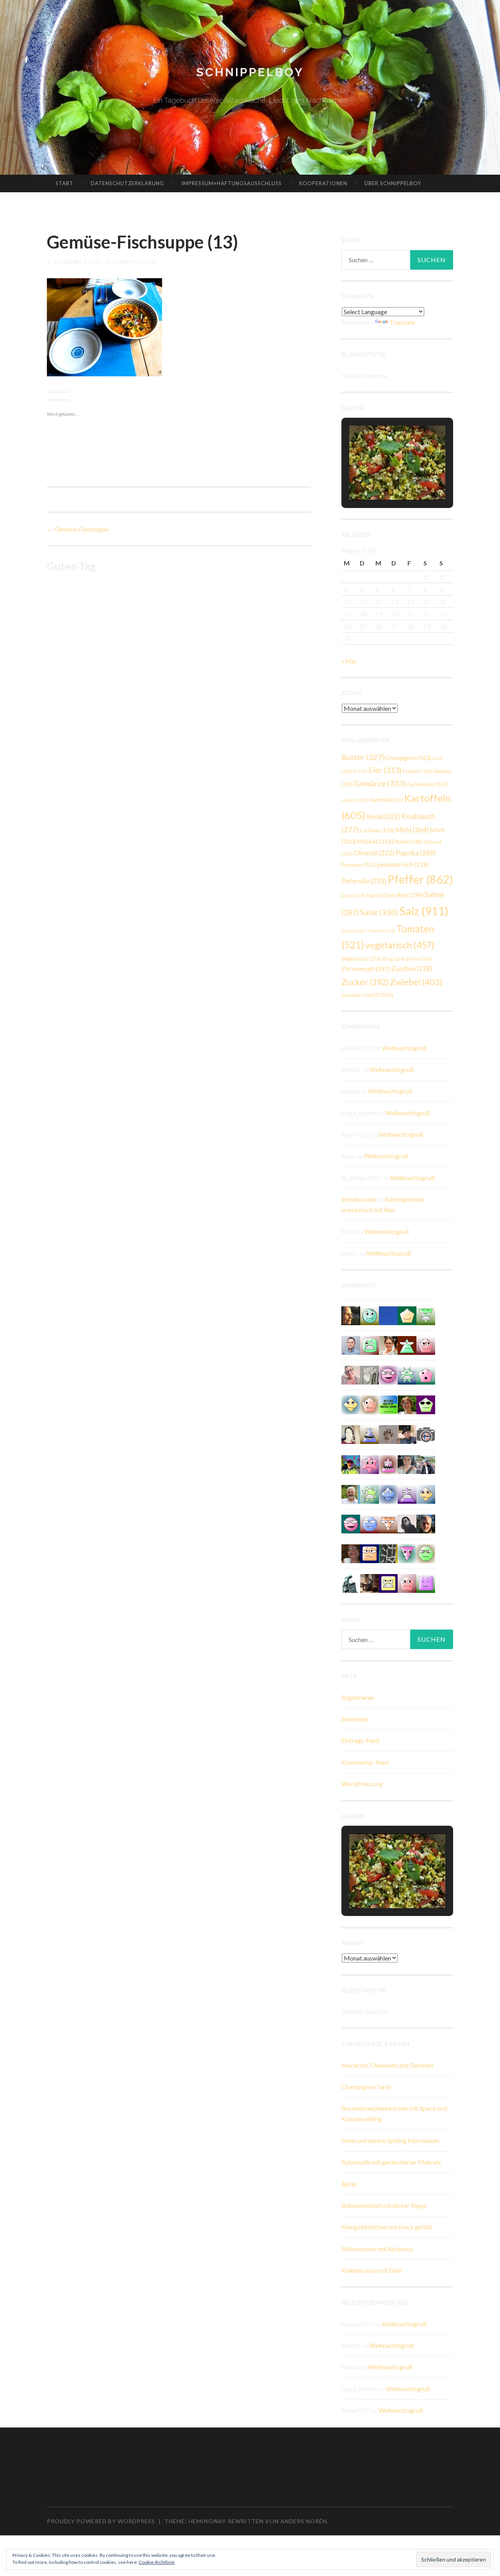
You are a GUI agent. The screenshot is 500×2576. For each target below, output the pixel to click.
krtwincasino (359, 1199)
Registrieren (358, 1697)
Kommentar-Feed (365, 1762)
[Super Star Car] (370, 1553)
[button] (379, 478)
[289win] (388, 1493)
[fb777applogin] (351, 1523)
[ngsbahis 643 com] (426, 1315)
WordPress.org (362, 1784)
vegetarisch (400, 945)
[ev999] (407, 1582)
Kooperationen (323, 183)
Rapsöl (381, 895)
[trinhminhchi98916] (370, 1404)
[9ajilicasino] (370, 1315)
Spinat (354, 931)
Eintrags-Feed (360, 1740)
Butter (363, 757)
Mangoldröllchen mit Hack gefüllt (387, 2227)
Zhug (393, 959)
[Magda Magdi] (370, 1374)
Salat (379, 912)
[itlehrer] (370, 1582)
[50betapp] (426, 1553)
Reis (410, 895)
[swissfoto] (388, 1553)
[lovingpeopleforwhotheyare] (407, 1374)
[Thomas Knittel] (407, 1434)
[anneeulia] (351, 1315)
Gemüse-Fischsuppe (78, 529)
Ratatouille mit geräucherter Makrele (391, 2162)
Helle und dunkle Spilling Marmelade (390, 2140)
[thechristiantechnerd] (388, 1344)
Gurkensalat (428, 784)
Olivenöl (374, 853)
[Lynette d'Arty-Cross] (388, 1315)
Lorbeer (377, 830)
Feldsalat (417, 771)
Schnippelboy (250, 72)
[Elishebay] (407, 1464)
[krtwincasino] (388, 1374)
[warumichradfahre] (351, 1464)
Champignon (408, 758)
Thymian (381, 931)
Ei (360, 771)
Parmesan (359, 865)
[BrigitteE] (388, 1434)
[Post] (388, 1523)
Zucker (365, 982)
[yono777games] (388, 1464)
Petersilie (364, 881)
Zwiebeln (357, 995)
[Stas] (351, 1344)
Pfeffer (420, 879)
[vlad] (370, 1434)
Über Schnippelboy (393, 183)
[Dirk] (426, 1434)
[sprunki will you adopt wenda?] (426, 1374)
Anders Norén (304, 2521)
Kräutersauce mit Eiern (372, 2270)
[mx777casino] (370, 1344)
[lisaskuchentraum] (351, 1374)
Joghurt (355, 800)
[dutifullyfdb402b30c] (370, 1464)
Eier (385, 770)
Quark (353, 895)
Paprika (416, 853)
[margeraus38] (407, 1315)
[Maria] (407, 1344)
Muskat (375, 841)
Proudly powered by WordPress (101, 2521)
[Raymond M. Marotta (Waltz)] (426, 1523)
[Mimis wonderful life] (351, 1434)
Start (64, 183)
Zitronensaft (366, 969)
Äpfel (349, 2184)
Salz (424, 911)
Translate (402, 322)
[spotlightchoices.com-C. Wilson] (388, 1404)
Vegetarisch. (361, 959)
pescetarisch (403, 864)
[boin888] (351, 1404)
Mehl (412, 830)
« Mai (349, 661)
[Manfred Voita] (351, 1582)
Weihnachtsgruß (404, 1048)
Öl (384, 995)
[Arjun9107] (370, 1523)
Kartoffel (386, 800)
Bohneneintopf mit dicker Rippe (384, 2205)
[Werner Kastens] (351, 1493)
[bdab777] (426, 1582)
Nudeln (408, 842)
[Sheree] (426, 1464)
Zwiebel (416, 982)
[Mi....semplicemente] (351, 1553)
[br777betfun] (426, 1493)
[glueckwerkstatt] (426, 1404)
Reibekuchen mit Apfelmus (377, 2249)
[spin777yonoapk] (370, 1493)
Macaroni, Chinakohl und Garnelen (387, 2065)
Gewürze (380, 783)
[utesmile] (407, 1404)
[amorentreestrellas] (407, 1523)
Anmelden (355, 1719)
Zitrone (419, 959)
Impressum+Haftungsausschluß (231, 183)
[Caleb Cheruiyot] (407, 1493)
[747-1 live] (388, 1582)
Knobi (383, 817)
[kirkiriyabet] (407, 1553)
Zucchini (412, 969)
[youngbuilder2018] (426, 1344)
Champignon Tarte (366, 2087)
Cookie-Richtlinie (157, 2562)
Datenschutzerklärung (127, 183)
